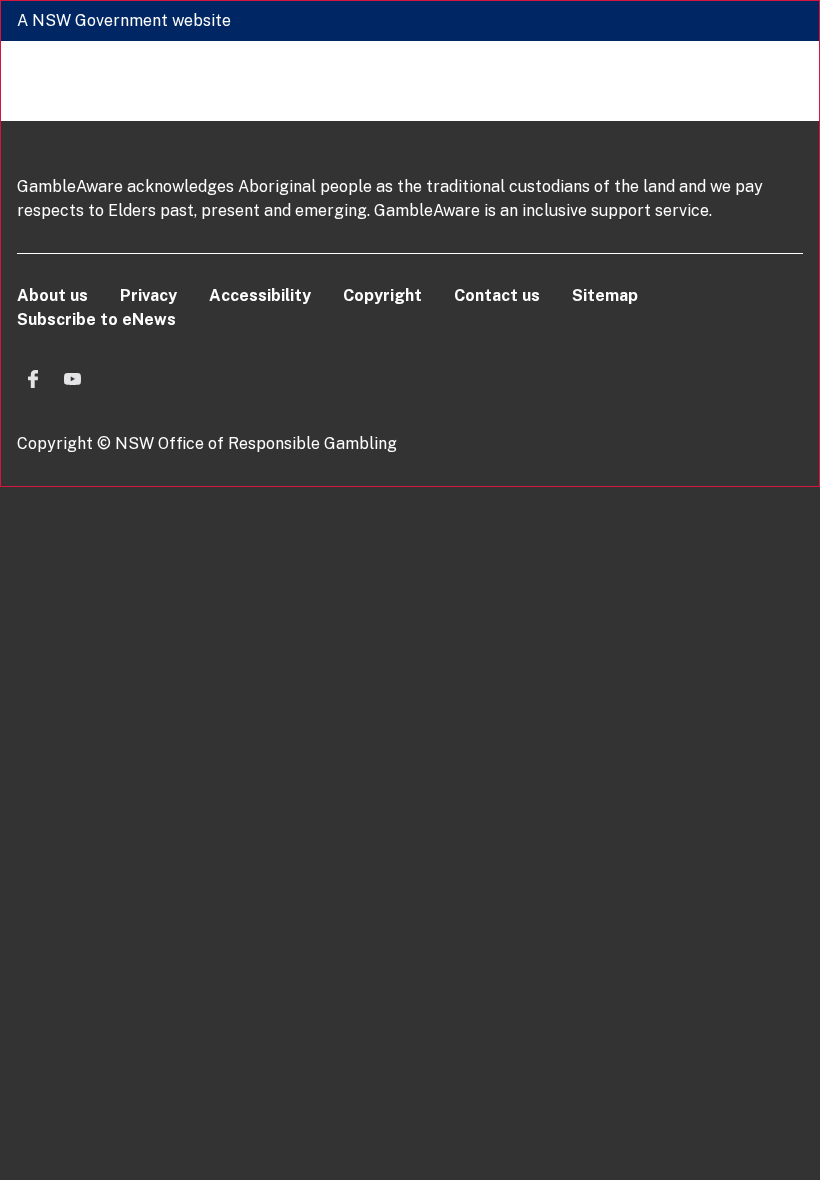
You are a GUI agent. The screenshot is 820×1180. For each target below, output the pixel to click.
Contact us (497, 295)
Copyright (382, 295)
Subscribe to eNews (96, 319)
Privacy (148, 295)
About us (52, 295)
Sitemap (605, 295)
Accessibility (260, 295)
